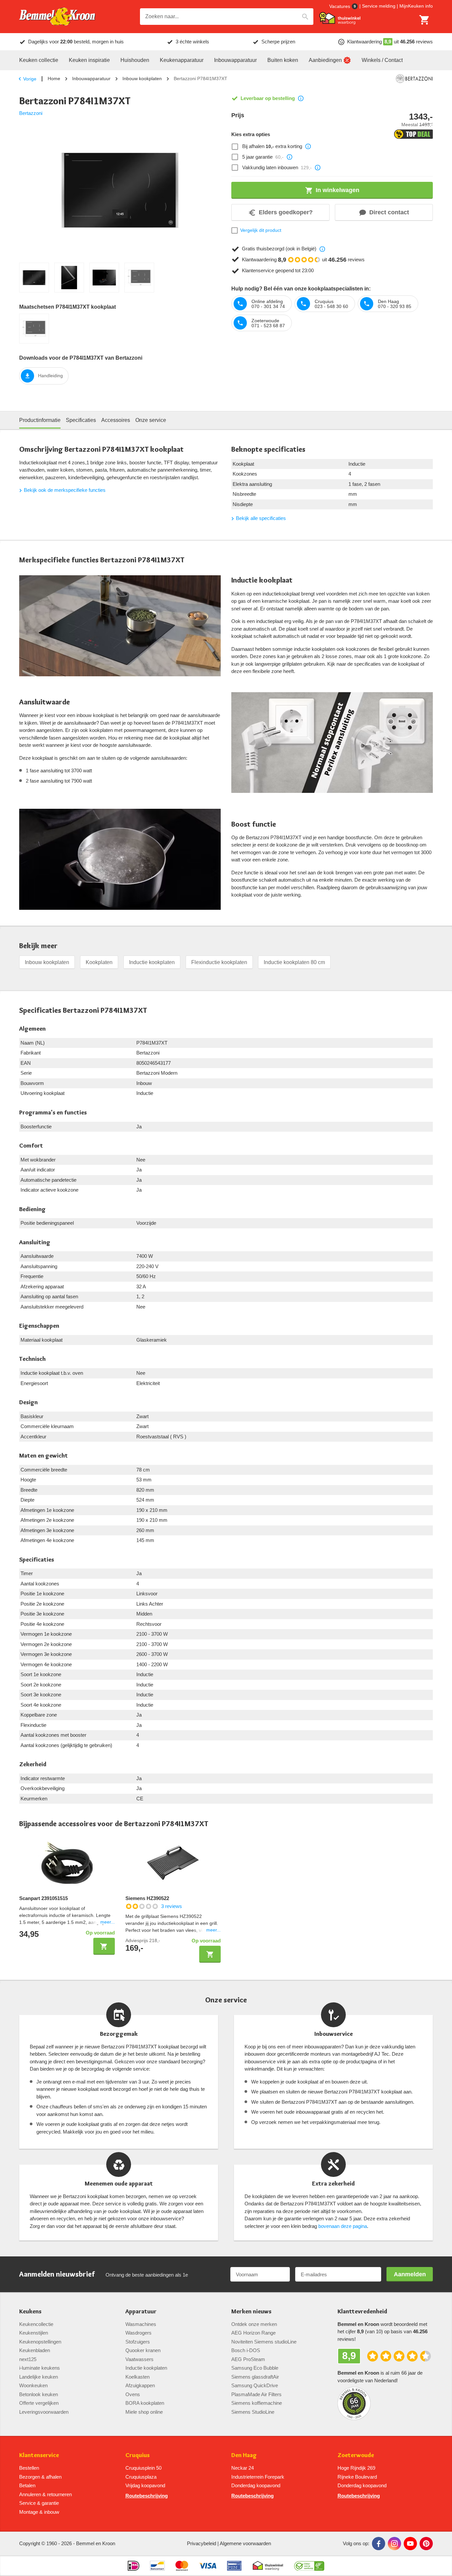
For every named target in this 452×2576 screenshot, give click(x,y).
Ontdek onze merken (254, 2324)
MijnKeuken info (416, 6)
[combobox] (227, 17)
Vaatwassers (139, 2359)
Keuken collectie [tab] (39, 60)
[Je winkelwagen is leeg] (425, 20)
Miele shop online (144, 2412)
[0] (425, 20)
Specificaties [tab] (81, 420)
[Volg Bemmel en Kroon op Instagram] (394, 2544)
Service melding (379, 6)
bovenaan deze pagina (343, 2226)
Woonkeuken (33, 2385)
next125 (28, 2359)
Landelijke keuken (39, 2377)
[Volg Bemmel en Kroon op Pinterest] (426, 2544)
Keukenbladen (35, 2350)
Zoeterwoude (356, 2455)
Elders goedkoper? (286, 212)
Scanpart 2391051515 (44, 1898)
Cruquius (137, 2455)
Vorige (30, 79)
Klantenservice (39, 2455)
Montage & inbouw (39, 2512)
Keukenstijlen (34, 2333)
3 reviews (172, 1906)
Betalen (27, 2485)
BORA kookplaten (145, 2403)
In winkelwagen (338, 190)
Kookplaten (99, 962)
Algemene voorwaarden (245, 2543)
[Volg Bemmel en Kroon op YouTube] (410, 2544)
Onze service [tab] (151, 420)
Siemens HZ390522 (147, 1898)
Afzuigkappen (140, 2385)
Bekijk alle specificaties (261, 518)
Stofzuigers (138, 2342)
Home (54, 78)
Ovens (133, 2394)
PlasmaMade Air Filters (256, 2394)
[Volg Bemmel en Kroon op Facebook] (379, 2544)
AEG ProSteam (248, 2359)
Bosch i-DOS (246, 2350)
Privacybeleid (202, 2543)
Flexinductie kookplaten (219, 962)
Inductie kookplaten (152, 962)
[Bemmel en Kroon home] (57, 17)
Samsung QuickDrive (255, 2385)
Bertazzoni (31, 113)
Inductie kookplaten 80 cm (294, 962)
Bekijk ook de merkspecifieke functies (65, 490)
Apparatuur (141, 2312)
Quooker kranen (143, 2350)
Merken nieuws (251, 2312)
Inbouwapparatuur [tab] (235, 60)
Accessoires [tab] (116, 420)
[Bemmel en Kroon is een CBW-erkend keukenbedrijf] (309, 2566)
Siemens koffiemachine (257, 2403)
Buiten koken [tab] (283, 60)
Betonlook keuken (39, 2394)
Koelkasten (137, 2377)
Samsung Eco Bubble (255, 2368)
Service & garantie (39, 2503)
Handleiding (50, 376)
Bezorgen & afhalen (40, 2477)
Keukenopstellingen (40, 2342)
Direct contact (389, 212)
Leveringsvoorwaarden (44, 2412)
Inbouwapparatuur (91, 78)
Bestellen (29, 2468)
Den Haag (244, 2455)
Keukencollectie (36, 2324)
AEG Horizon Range (253, 2333)
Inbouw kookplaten (142, 78)
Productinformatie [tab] (40, 420)
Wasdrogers (138, 2333)
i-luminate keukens (40, 2368)
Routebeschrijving (147, 2496)
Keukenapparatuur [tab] (182, 60)
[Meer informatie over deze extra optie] (308, 146)
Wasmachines (141, 2324)
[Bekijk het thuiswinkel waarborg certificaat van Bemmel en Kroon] (340, 18)
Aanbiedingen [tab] (325, 60)
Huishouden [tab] (135, 60)
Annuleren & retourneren (45, 2494)
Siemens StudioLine (253, 2412)
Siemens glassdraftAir (255, 2377)
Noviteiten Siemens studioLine (264, 2342)
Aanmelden (410, 2274)
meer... (108, 1922)
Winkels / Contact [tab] (382, 60)
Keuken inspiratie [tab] (89, 60)
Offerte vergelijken (39, 2403)
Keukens (30, 2312)
